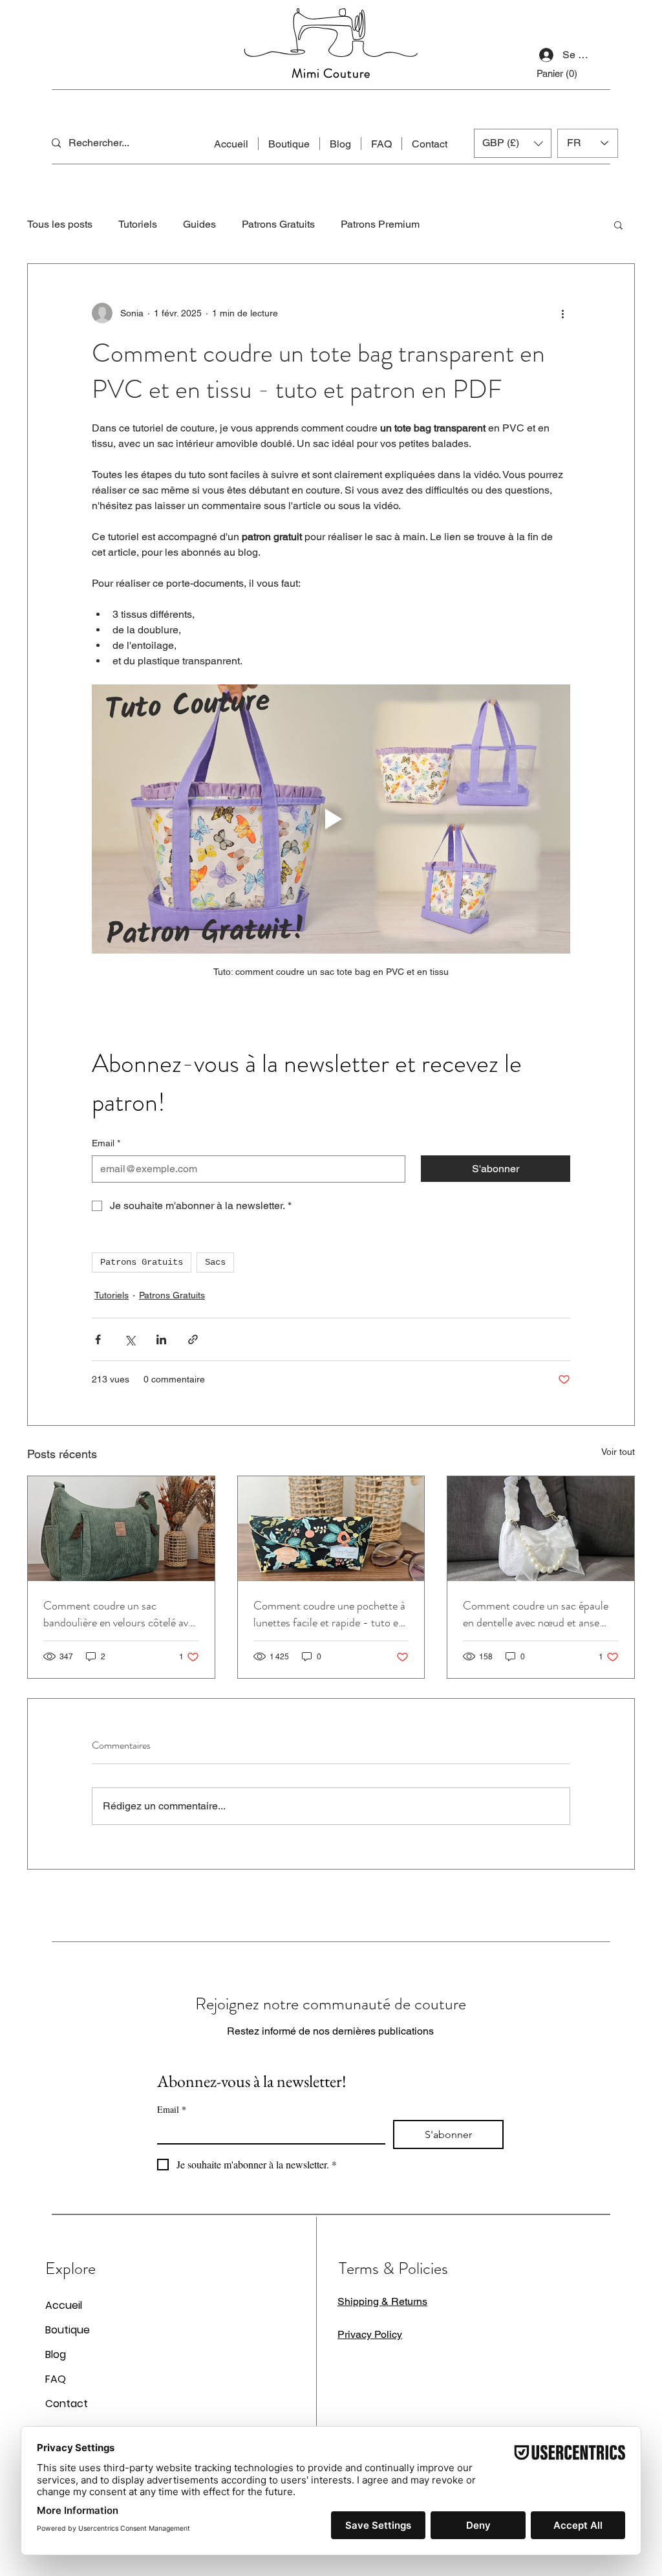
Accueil (64, 2305)
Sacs (215, 1262)
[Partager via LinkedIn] (161, 1339)
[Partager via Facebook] (98, 1339)
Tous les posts (60, 224)
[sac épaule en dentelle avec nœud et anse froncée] (541, 1529)
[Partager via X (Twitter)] (130, 1339)
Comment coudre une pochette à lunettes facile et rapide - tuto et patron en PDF (329, 1614)
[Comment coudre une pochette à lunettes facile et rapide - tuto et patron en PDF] (331, 1529)
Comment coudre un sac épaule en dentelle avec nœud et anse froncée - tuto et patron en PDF (537, 1614)
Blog (56, 2354)
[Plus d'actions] (562, 313)
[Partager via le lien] (193, 1339)
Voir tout (618, 1452)
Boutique (68, 2330)
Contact (67, 2404)
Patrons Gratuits (278, 224)
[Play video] (331, 819)
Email (106, 1143)
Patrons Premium (380, 224)
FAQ (56, 2379)
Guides (199, 224)
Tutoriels (138, 224)
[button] (618, 224)
